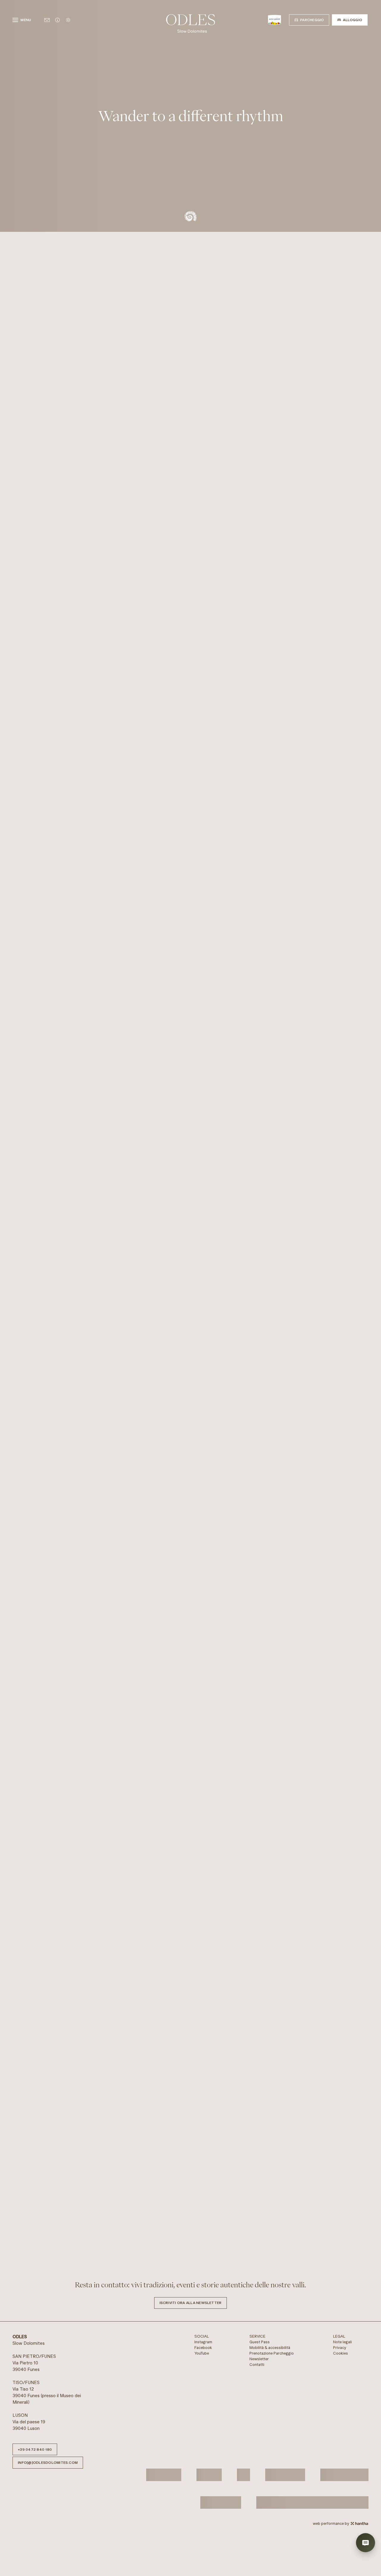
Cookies (341, 2361)
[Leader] (221, 2510)
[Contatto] (47, 20)
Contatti (257, 2372)
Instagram (203, 2349)
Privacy (340, 2355)
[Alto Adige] (275, 20)
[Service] (57, 20)
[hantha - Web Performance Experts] (359, 2531)
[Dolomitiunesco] (164, 2482)
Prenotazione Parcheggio (272, 2361)
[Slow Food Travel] (285, 2482)
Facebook (203, 2355)
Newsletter (259, 2367)
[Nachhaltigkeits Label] (243, 2482)
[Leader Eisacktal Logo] (344, 2482)
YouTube (202, 2361)
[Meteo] (68, 20)
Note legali (342, 2349)
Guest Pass (260, 2349)
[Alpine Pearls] (209, 2482)
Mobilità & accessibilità (270, 2355)
